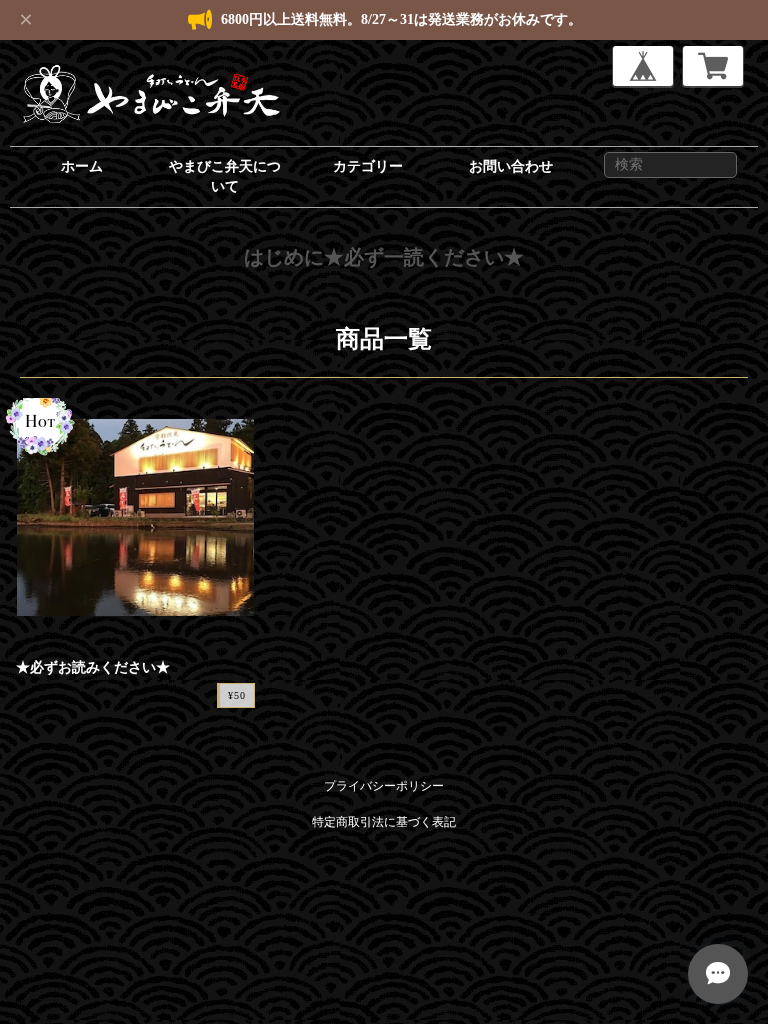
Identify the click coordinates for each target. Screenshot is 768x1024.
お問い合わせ (511, 166)
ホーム (82, 166)
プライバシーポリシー (384, 786)
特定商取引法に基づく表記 (384, 822)
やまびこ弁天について (225, 176)
